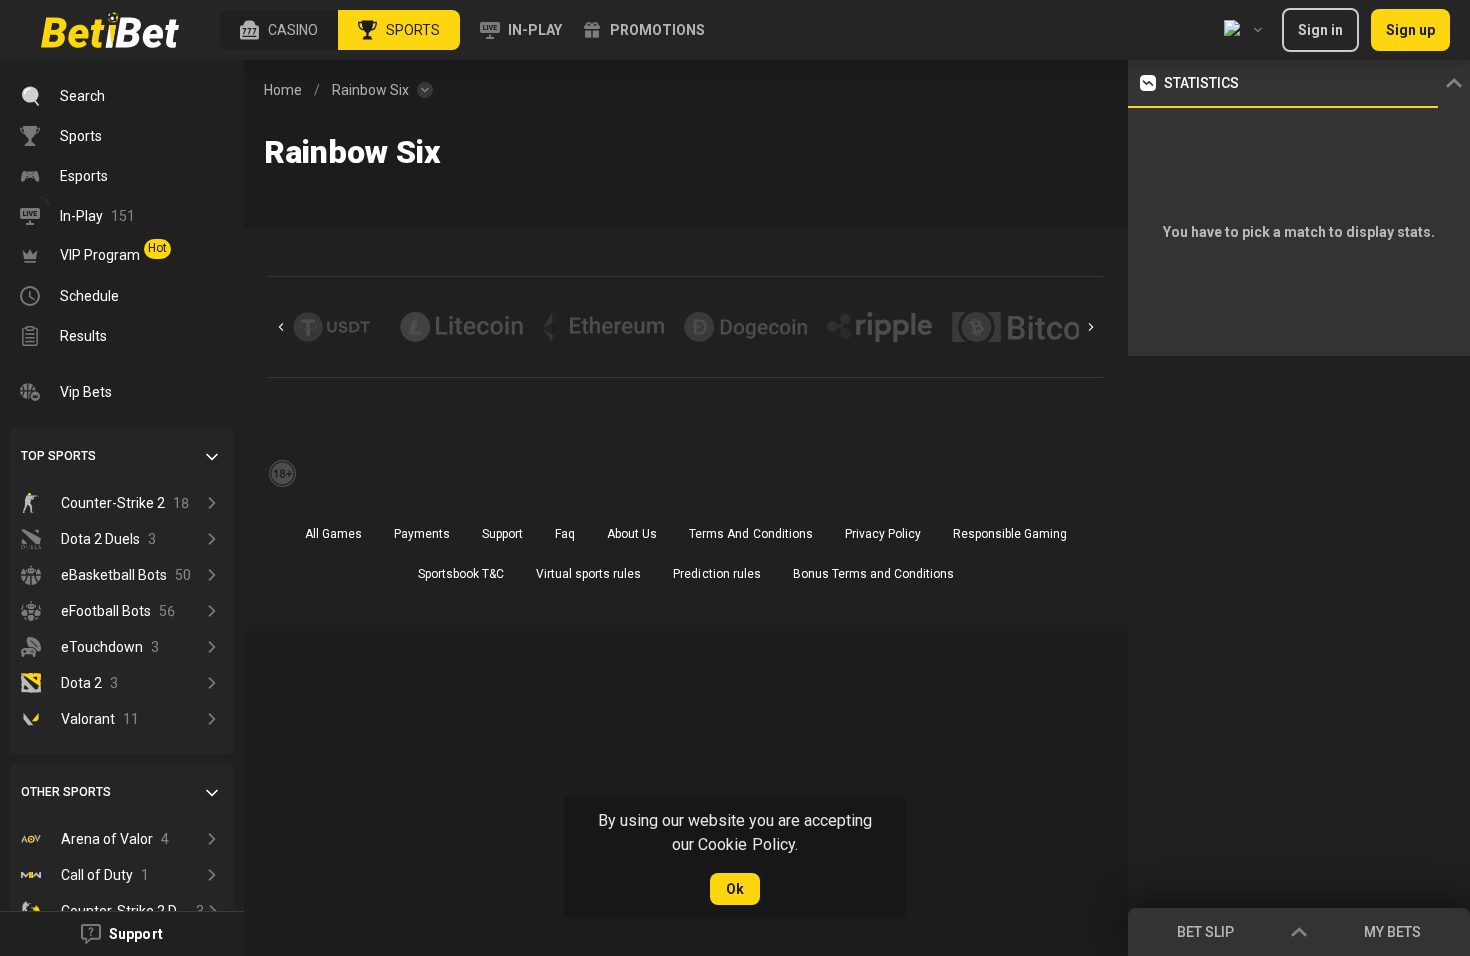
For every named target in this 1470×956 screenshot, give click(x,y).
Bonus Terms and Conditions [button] (874, 574)
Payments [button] (422, 534)
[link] (110, 30)
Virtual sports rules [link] (588, 574)
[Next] (1091, 327)
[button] (279, 30)
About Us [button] (632, 534)
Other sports (66, 792)
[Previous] (281, 327)
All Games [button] (333, 534)
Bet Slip (1205, 932)
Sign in (1320, 30)
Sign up (1410, 30)
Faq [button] (565, 534)
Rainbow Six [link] (370, 90)
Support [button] (502, 534)
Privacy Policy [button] (883, 534)
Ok (735, 889)
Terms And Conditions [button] (750, 534)
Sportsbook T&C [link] (461, 574)
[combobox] (1243, 30)
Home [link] (283, 90)
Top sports (58, 456)
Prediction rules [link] (716, 574)
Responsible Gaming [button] (1010, 534)
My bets (1392, 932)
